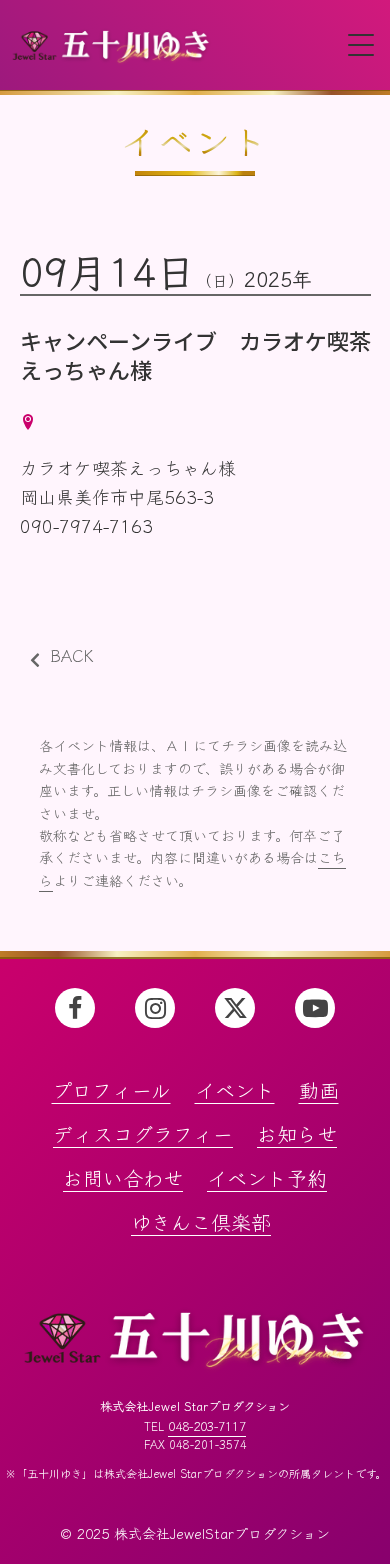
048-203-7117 (207, 1426)
